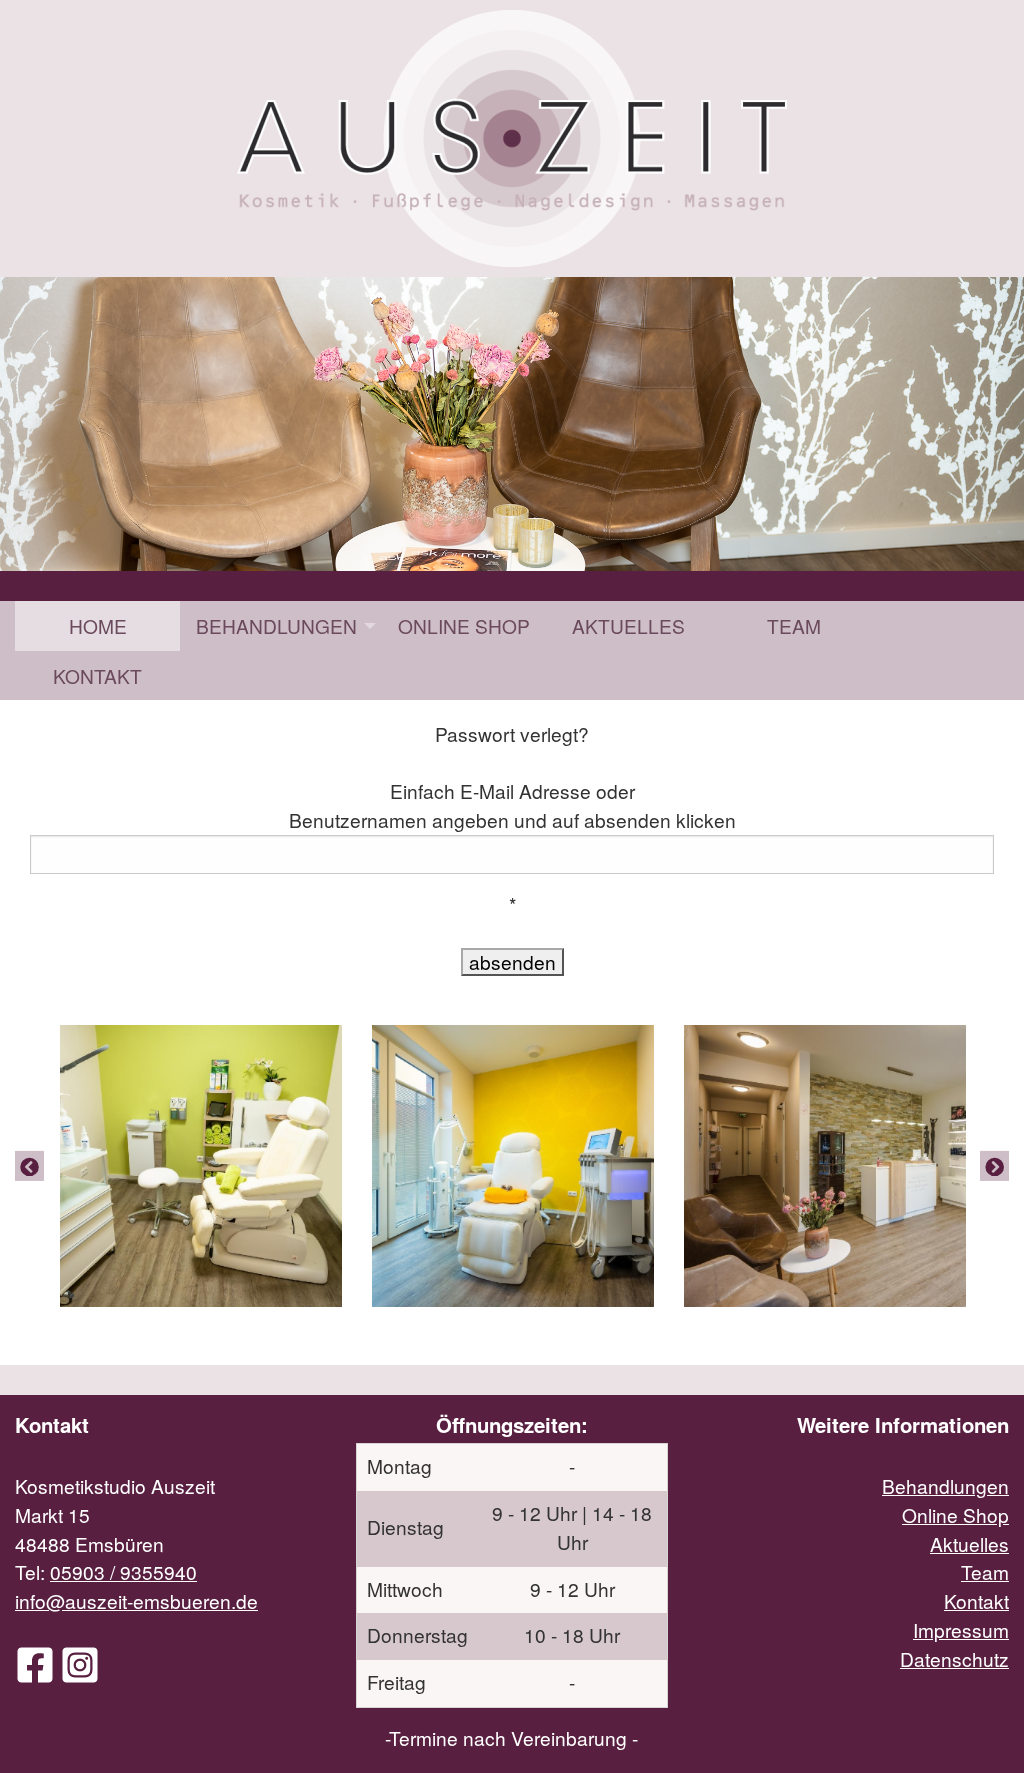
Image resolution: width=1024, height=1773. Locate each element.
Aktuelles (628, 625)
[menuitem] (97, 625)
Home (98, 625)
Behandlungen (276, 625)
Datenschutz (954, 1658)
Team (794, 625)
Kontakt (97, 675)
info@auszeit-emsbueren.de (136, 1600)
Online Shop (464, 625)
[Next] (994, 1166)
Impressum (961, 1629)
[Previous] (29, 1166)
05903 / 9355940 (123, 1571)
